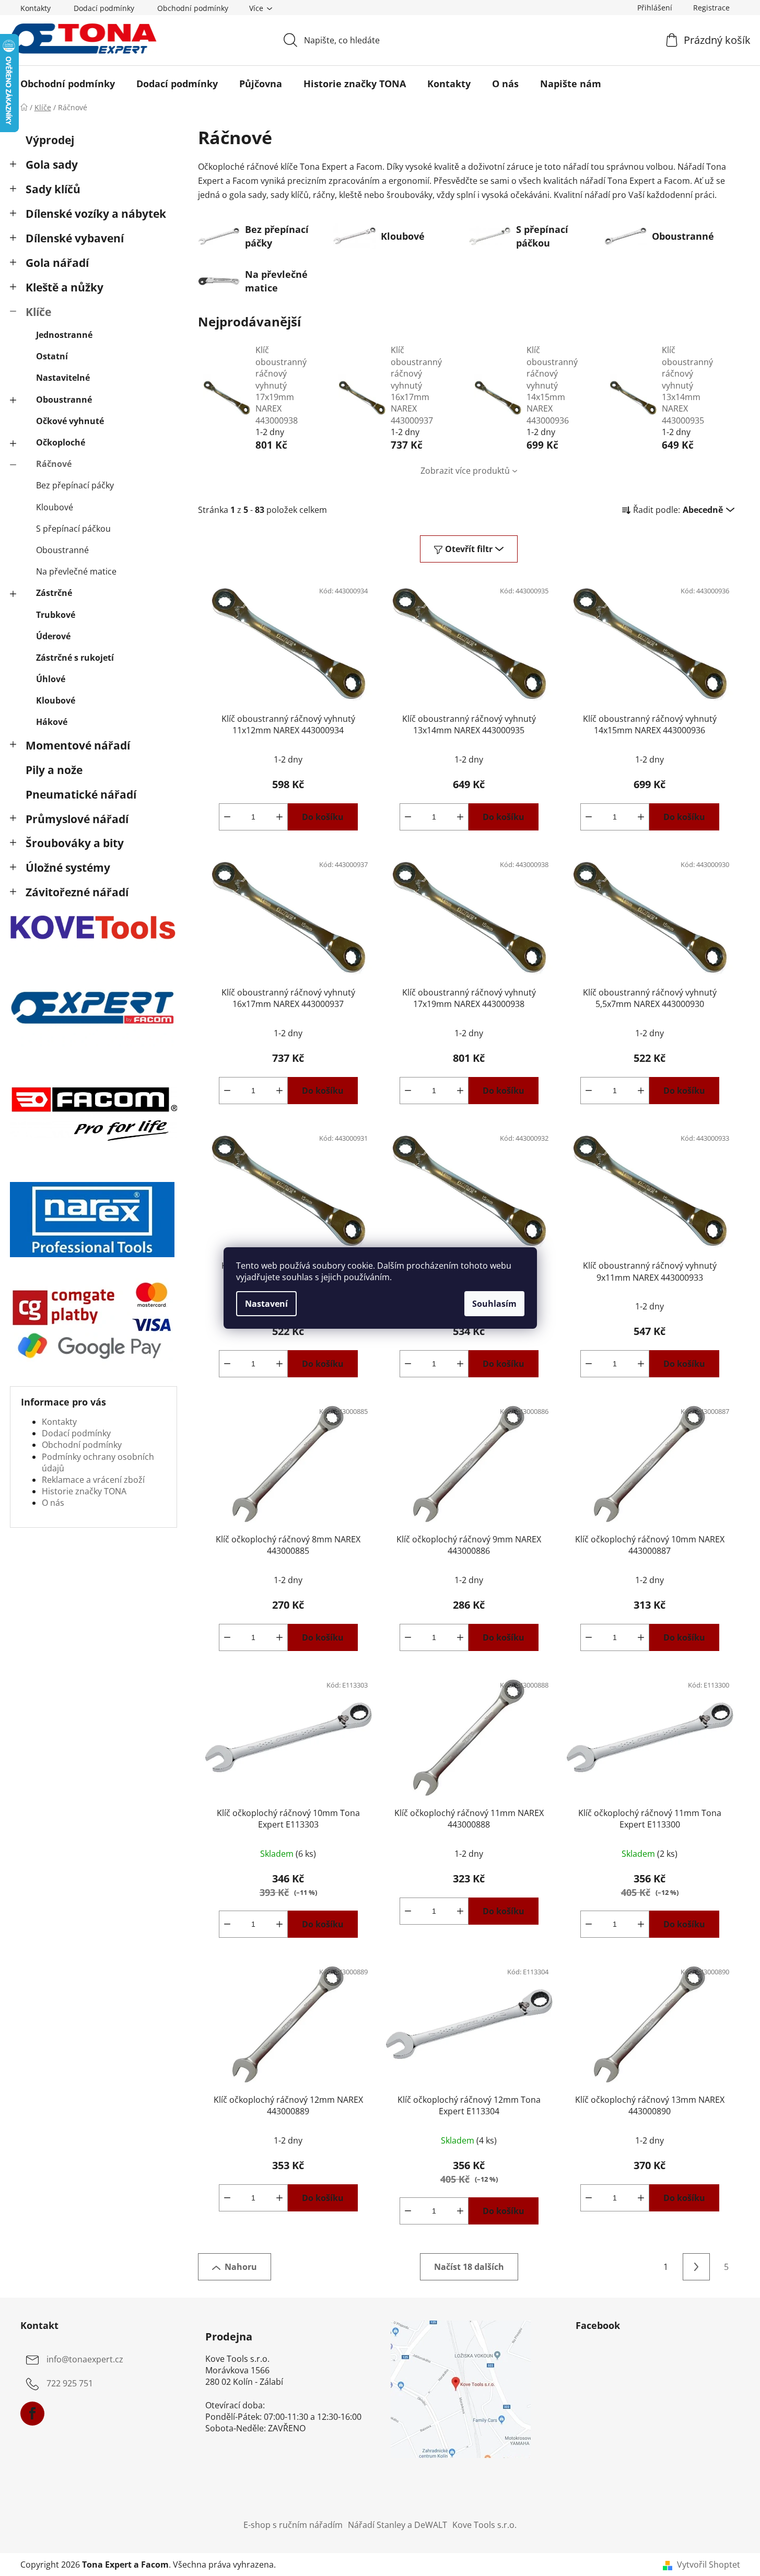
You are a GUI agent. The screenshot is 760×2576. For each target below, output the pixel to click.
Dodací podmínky (104, 8)
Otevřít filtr (469, 549)
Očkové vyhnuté (70, 421)
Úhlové (51, 679)
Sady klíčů (53, 189)
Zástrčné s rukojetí (75, 658)
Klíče (38, 312)
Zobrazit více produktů (465, 471)
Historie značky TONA (84, 1491)
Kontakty (36, 8)
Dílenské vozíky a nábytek (96, 214)
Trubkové (56, 615)
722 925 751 (70, 2383)
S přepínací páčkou (73, 529)
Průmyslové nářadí (77, 819)
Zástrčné (54, 593)
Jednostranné (64, 335)
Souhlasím (494, 1304)
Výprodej (50, 140)
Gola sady (52, 165)
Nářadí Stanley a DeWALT (397, 2525)
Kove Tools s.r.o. (484, 2525)
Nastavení (266, 1304)
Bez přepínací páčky (75, 485)
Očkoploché (61, 442)
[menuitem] (68, 84)
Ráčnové (54, 464)
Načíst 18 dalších (469, 2267)
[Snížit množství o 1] (227, 817)
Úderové (53, 636)
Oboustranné (64, 400)
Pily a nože (54, 770)
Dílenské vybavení (75, 238)
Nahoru (241, 2267)
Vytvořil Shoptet (709, 2565)
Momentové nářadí (78, 745)
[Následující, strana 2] (696, 2267)
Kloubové (55, 507)
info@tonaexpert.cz (85, 2359)
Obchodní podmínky (193, 8)
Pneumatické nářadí (81, 794)
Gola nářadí (57, 263)
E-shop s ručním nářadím (293, 2525)
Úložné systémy (68, 868)
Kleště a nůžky (65, 287)
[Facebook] (32, 2414)
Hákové (52, 722)
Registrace (711, 8)
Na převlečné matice (76, 571)
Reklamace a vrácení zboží (93, 1480)
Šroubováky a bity (75, 843)
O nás (53, 1503)
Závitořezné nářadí (77, 892)
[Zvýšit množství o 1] (279, 817)
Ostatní (52, 356)
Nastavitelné (63, 378)
